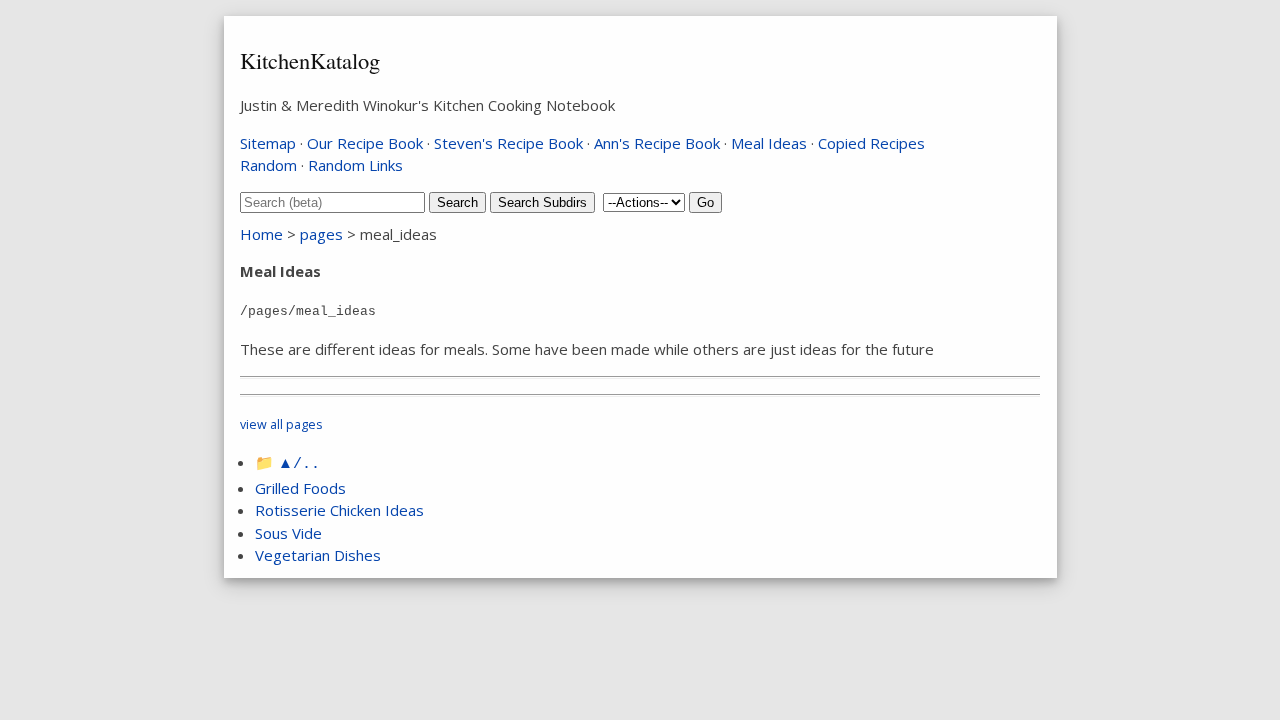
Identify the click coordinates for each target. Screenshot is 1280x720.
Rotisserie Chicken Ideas (339, 510)
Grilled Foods (300, 488)
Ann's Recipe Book (657, 143)
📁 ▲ (287, 462)
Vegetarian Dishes (318, 555)
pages (321, 234)
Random (268, 165)
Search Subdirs (542, 202)
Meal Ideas (769, 143)
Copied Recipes (871, 143)
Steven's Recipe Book (508, 143)
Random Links (355, 165)
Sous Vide (288, 533)
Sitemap (268, 143)
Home (261, 234)
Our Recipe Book (365, 143)
